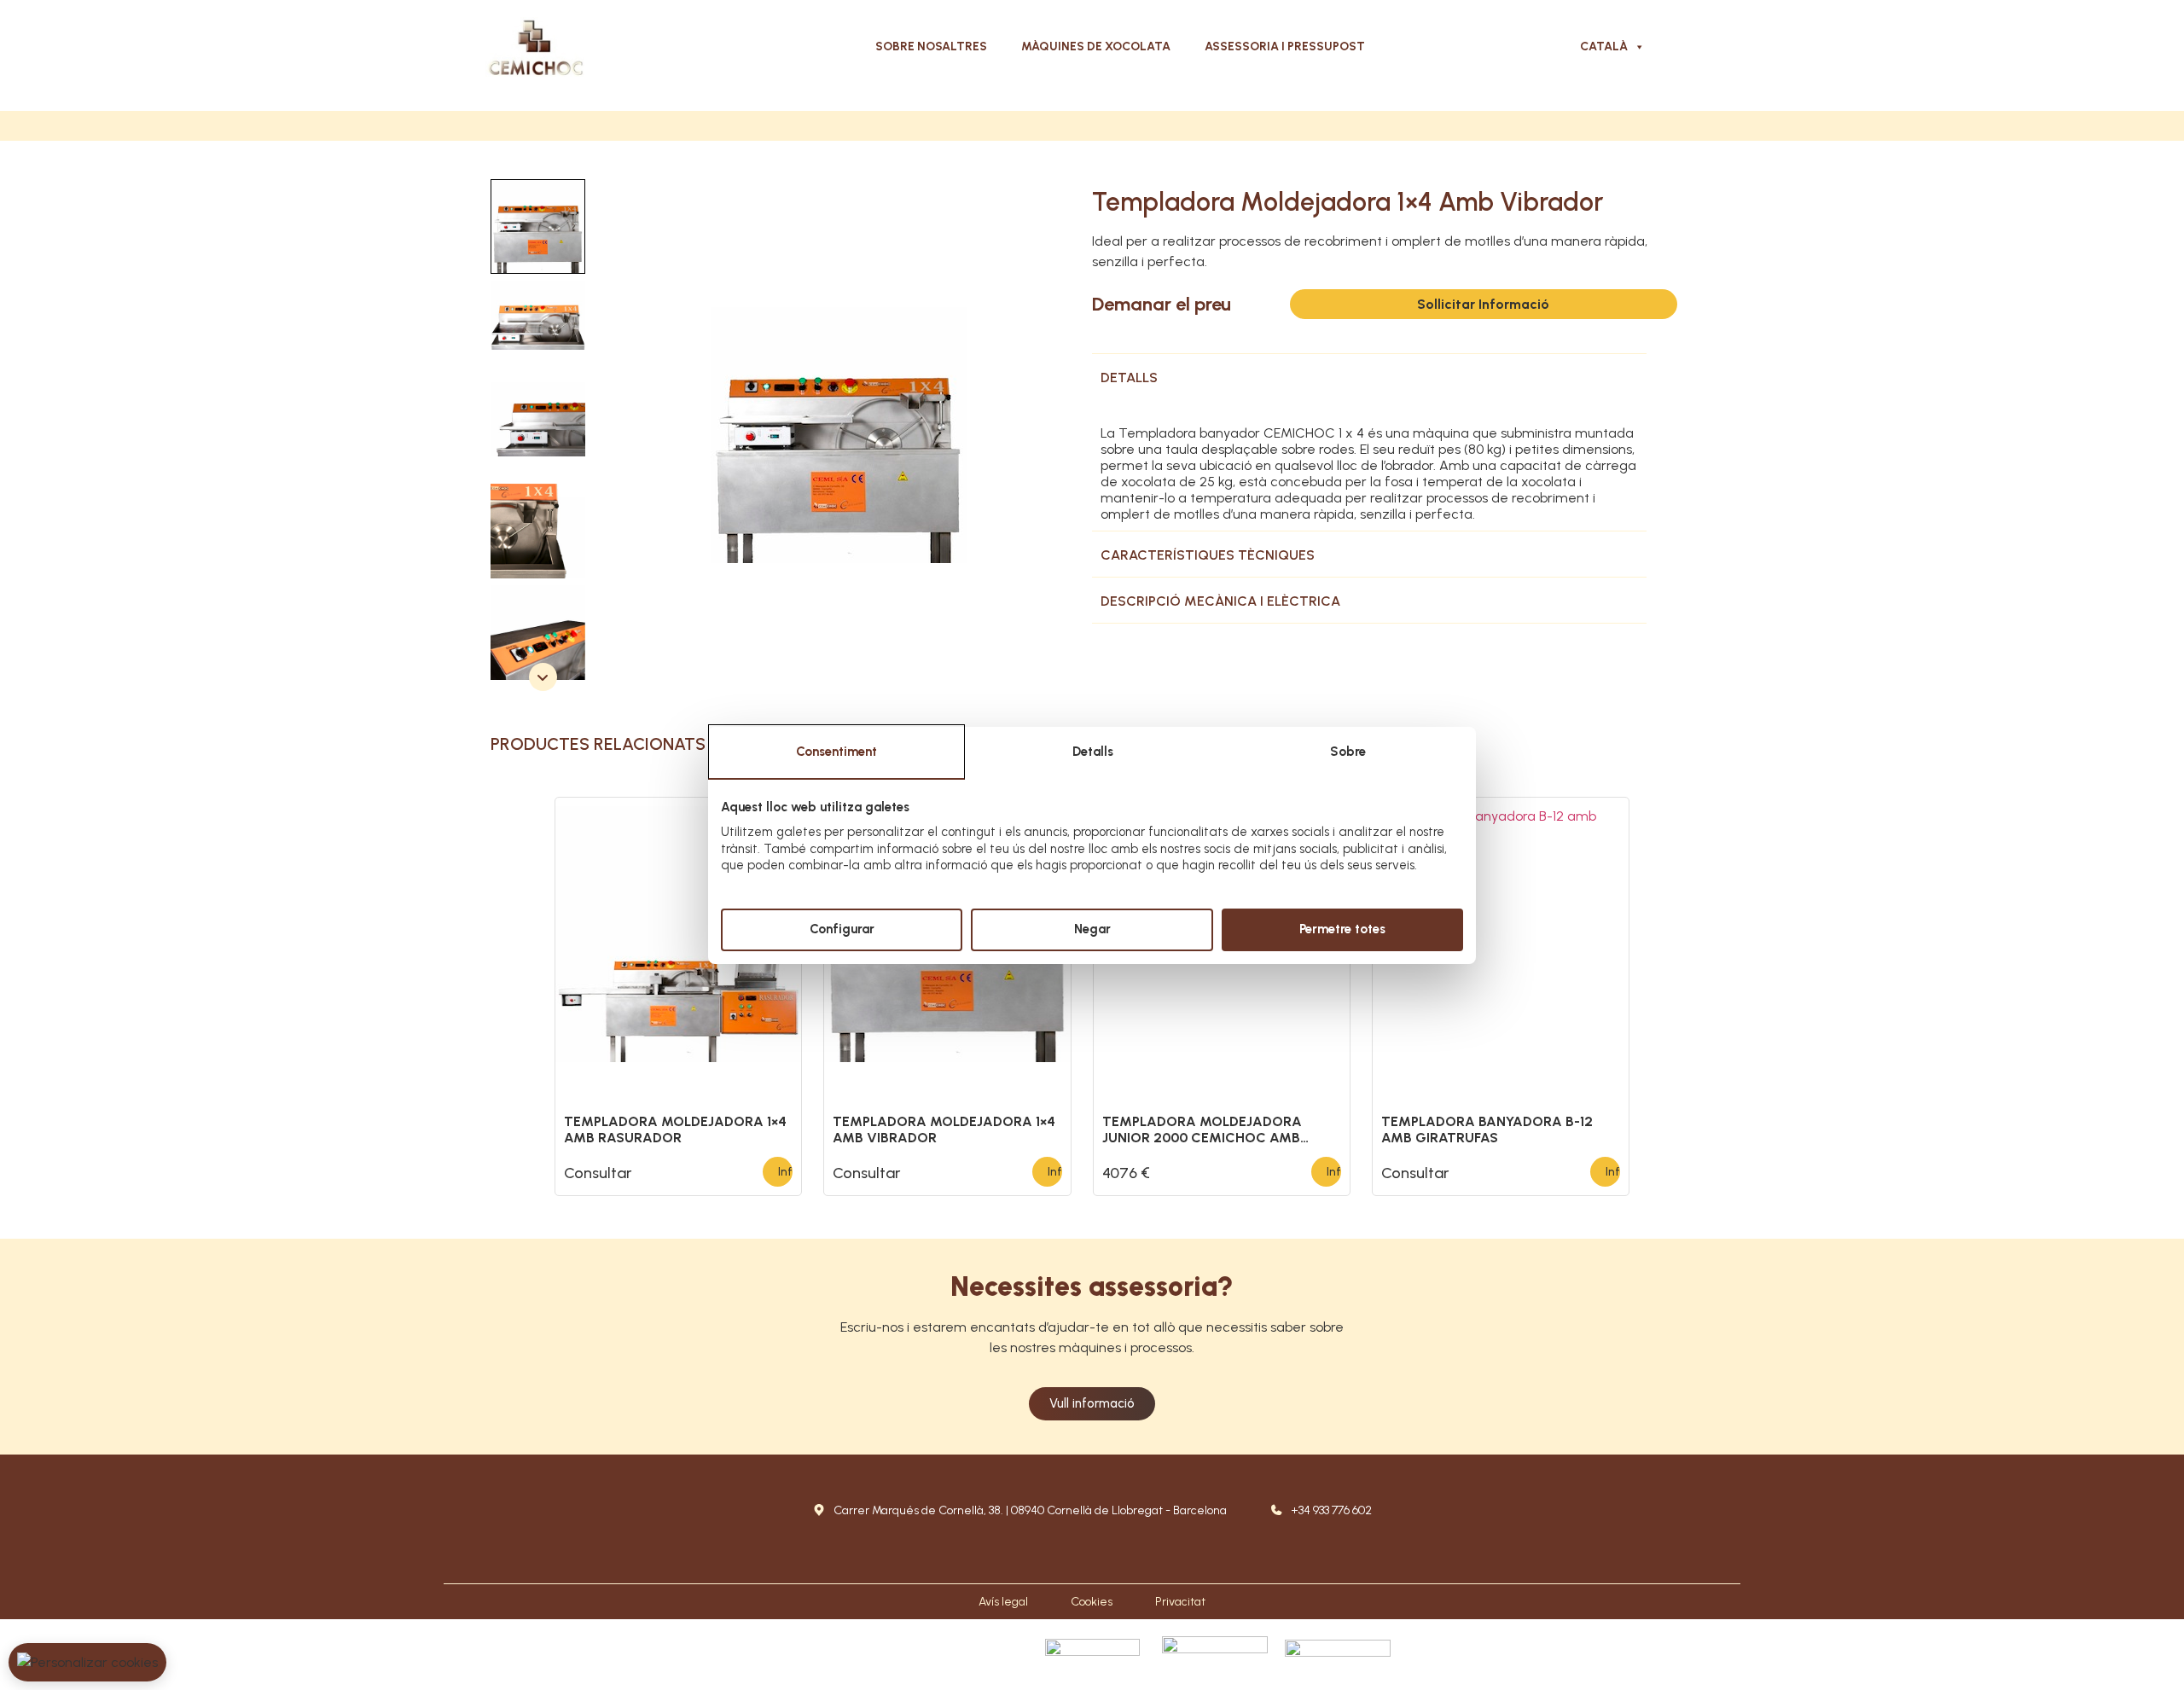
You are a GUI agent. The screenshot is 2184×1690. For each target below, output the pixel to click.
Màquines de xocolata (1096, 46)
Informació (785, 1172)
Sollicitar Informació (1483, 304)
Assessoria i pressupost (1285, 46)
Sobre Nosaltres (931, 46)
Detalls (1093, 752)
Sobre (1348, 752)
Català (1604, 46)
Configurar (842, 929)
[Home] (536, 47)
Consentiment (836, 752)
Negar (1092, 929)
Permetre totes (1342, 929)
